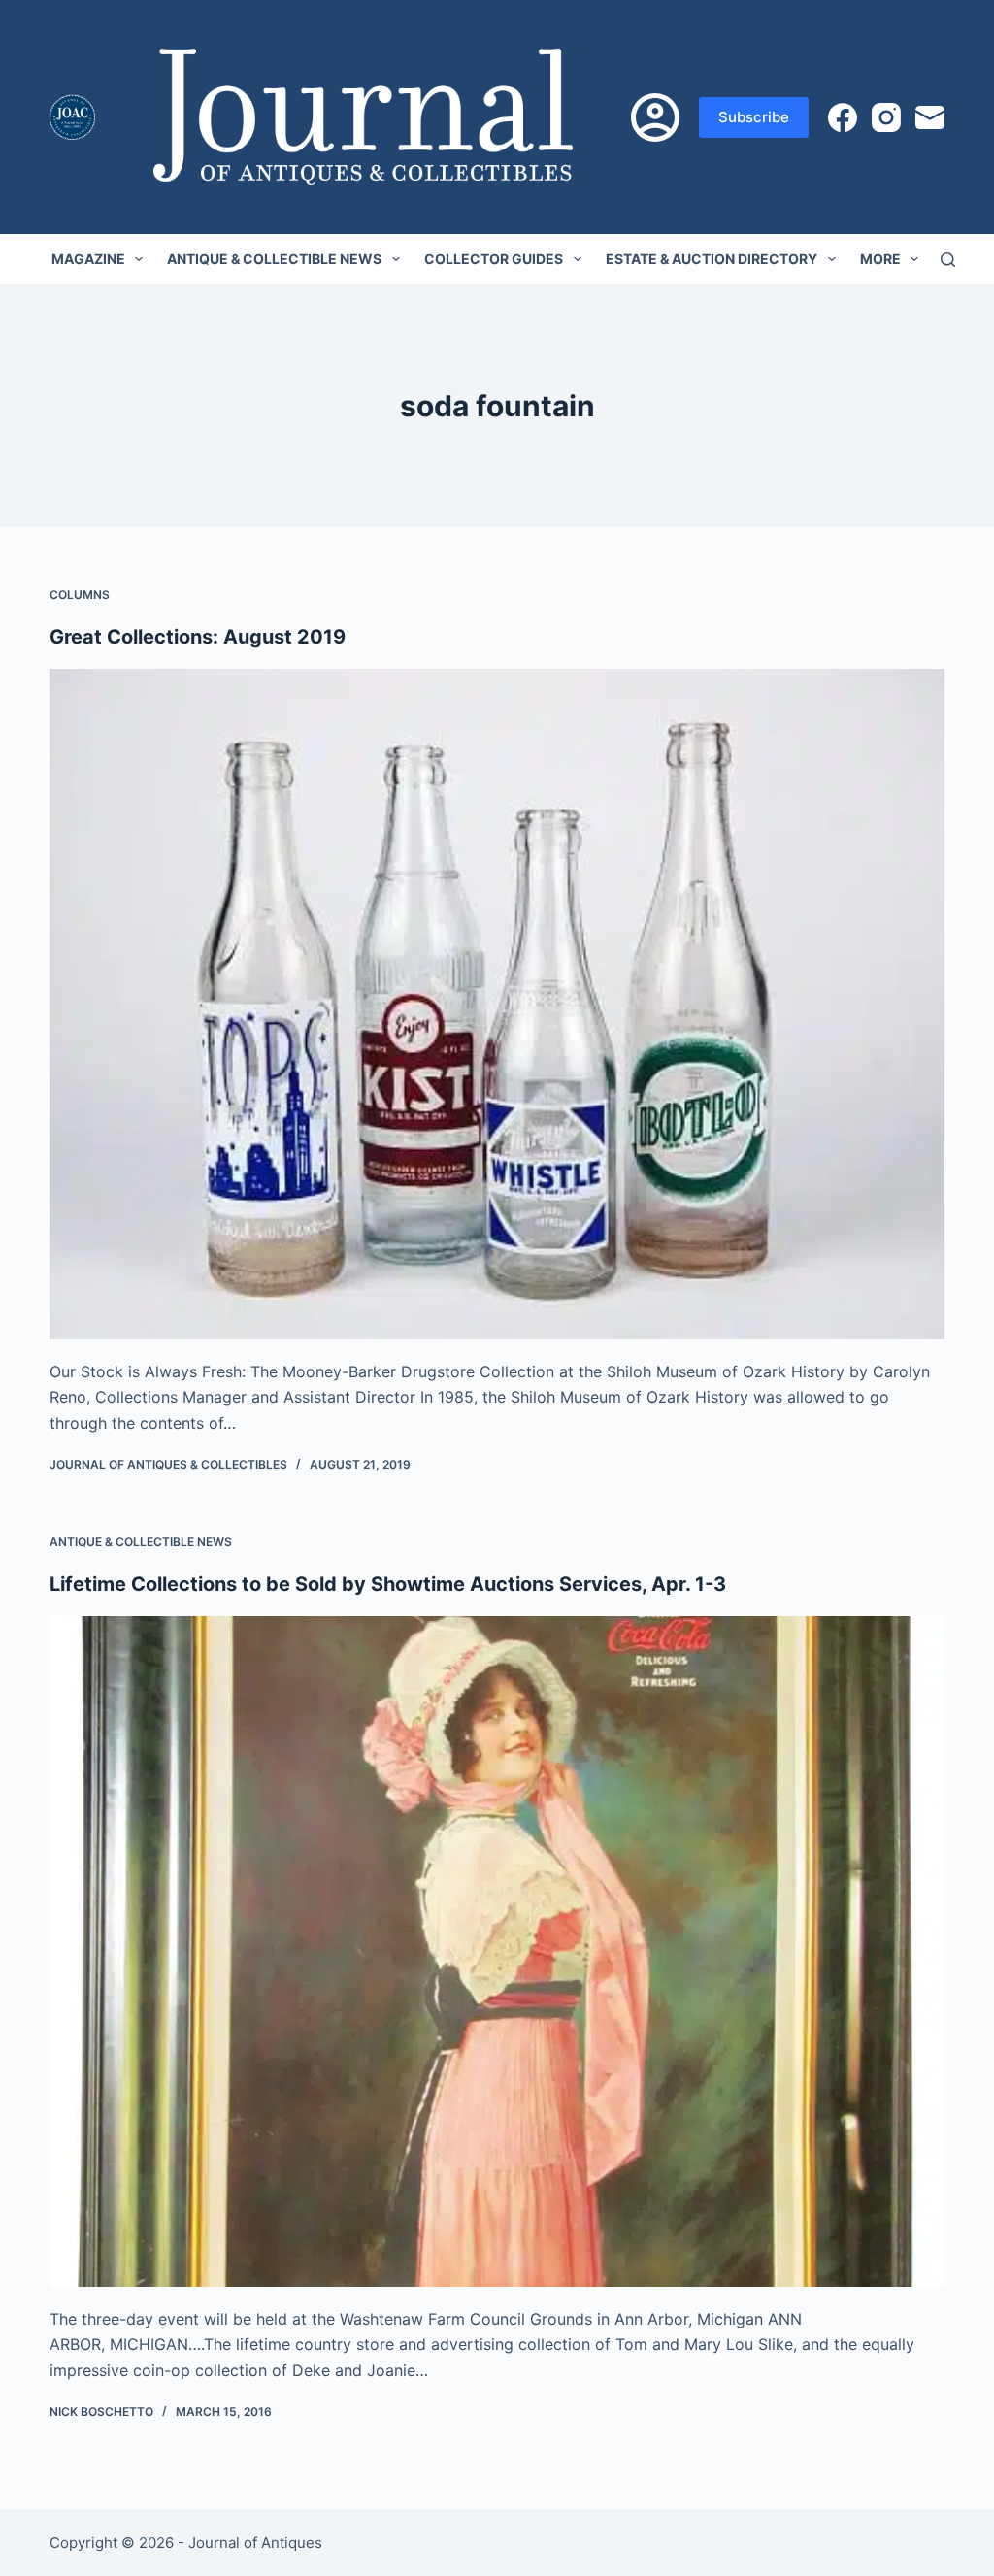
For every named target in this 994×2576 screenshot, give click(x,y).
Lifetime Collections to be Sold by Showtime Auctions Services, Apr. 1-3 (388, 1584)
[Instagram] (886, 117)
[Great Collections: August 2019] (497, 1004)
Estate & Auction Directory (712, 259)
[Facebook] (843, 117)
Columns (80, 594)
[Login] (655, 117)
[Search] (948, 260)
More (880, 259)
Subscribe (754, 117)
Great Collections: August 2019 (198, 637)
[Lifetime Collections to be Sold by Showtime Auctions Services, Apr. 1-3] (497, 1951)
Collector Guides (494, 259)
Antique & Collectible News (274, 259)
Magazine (88, 259)
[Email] (930, 117)
